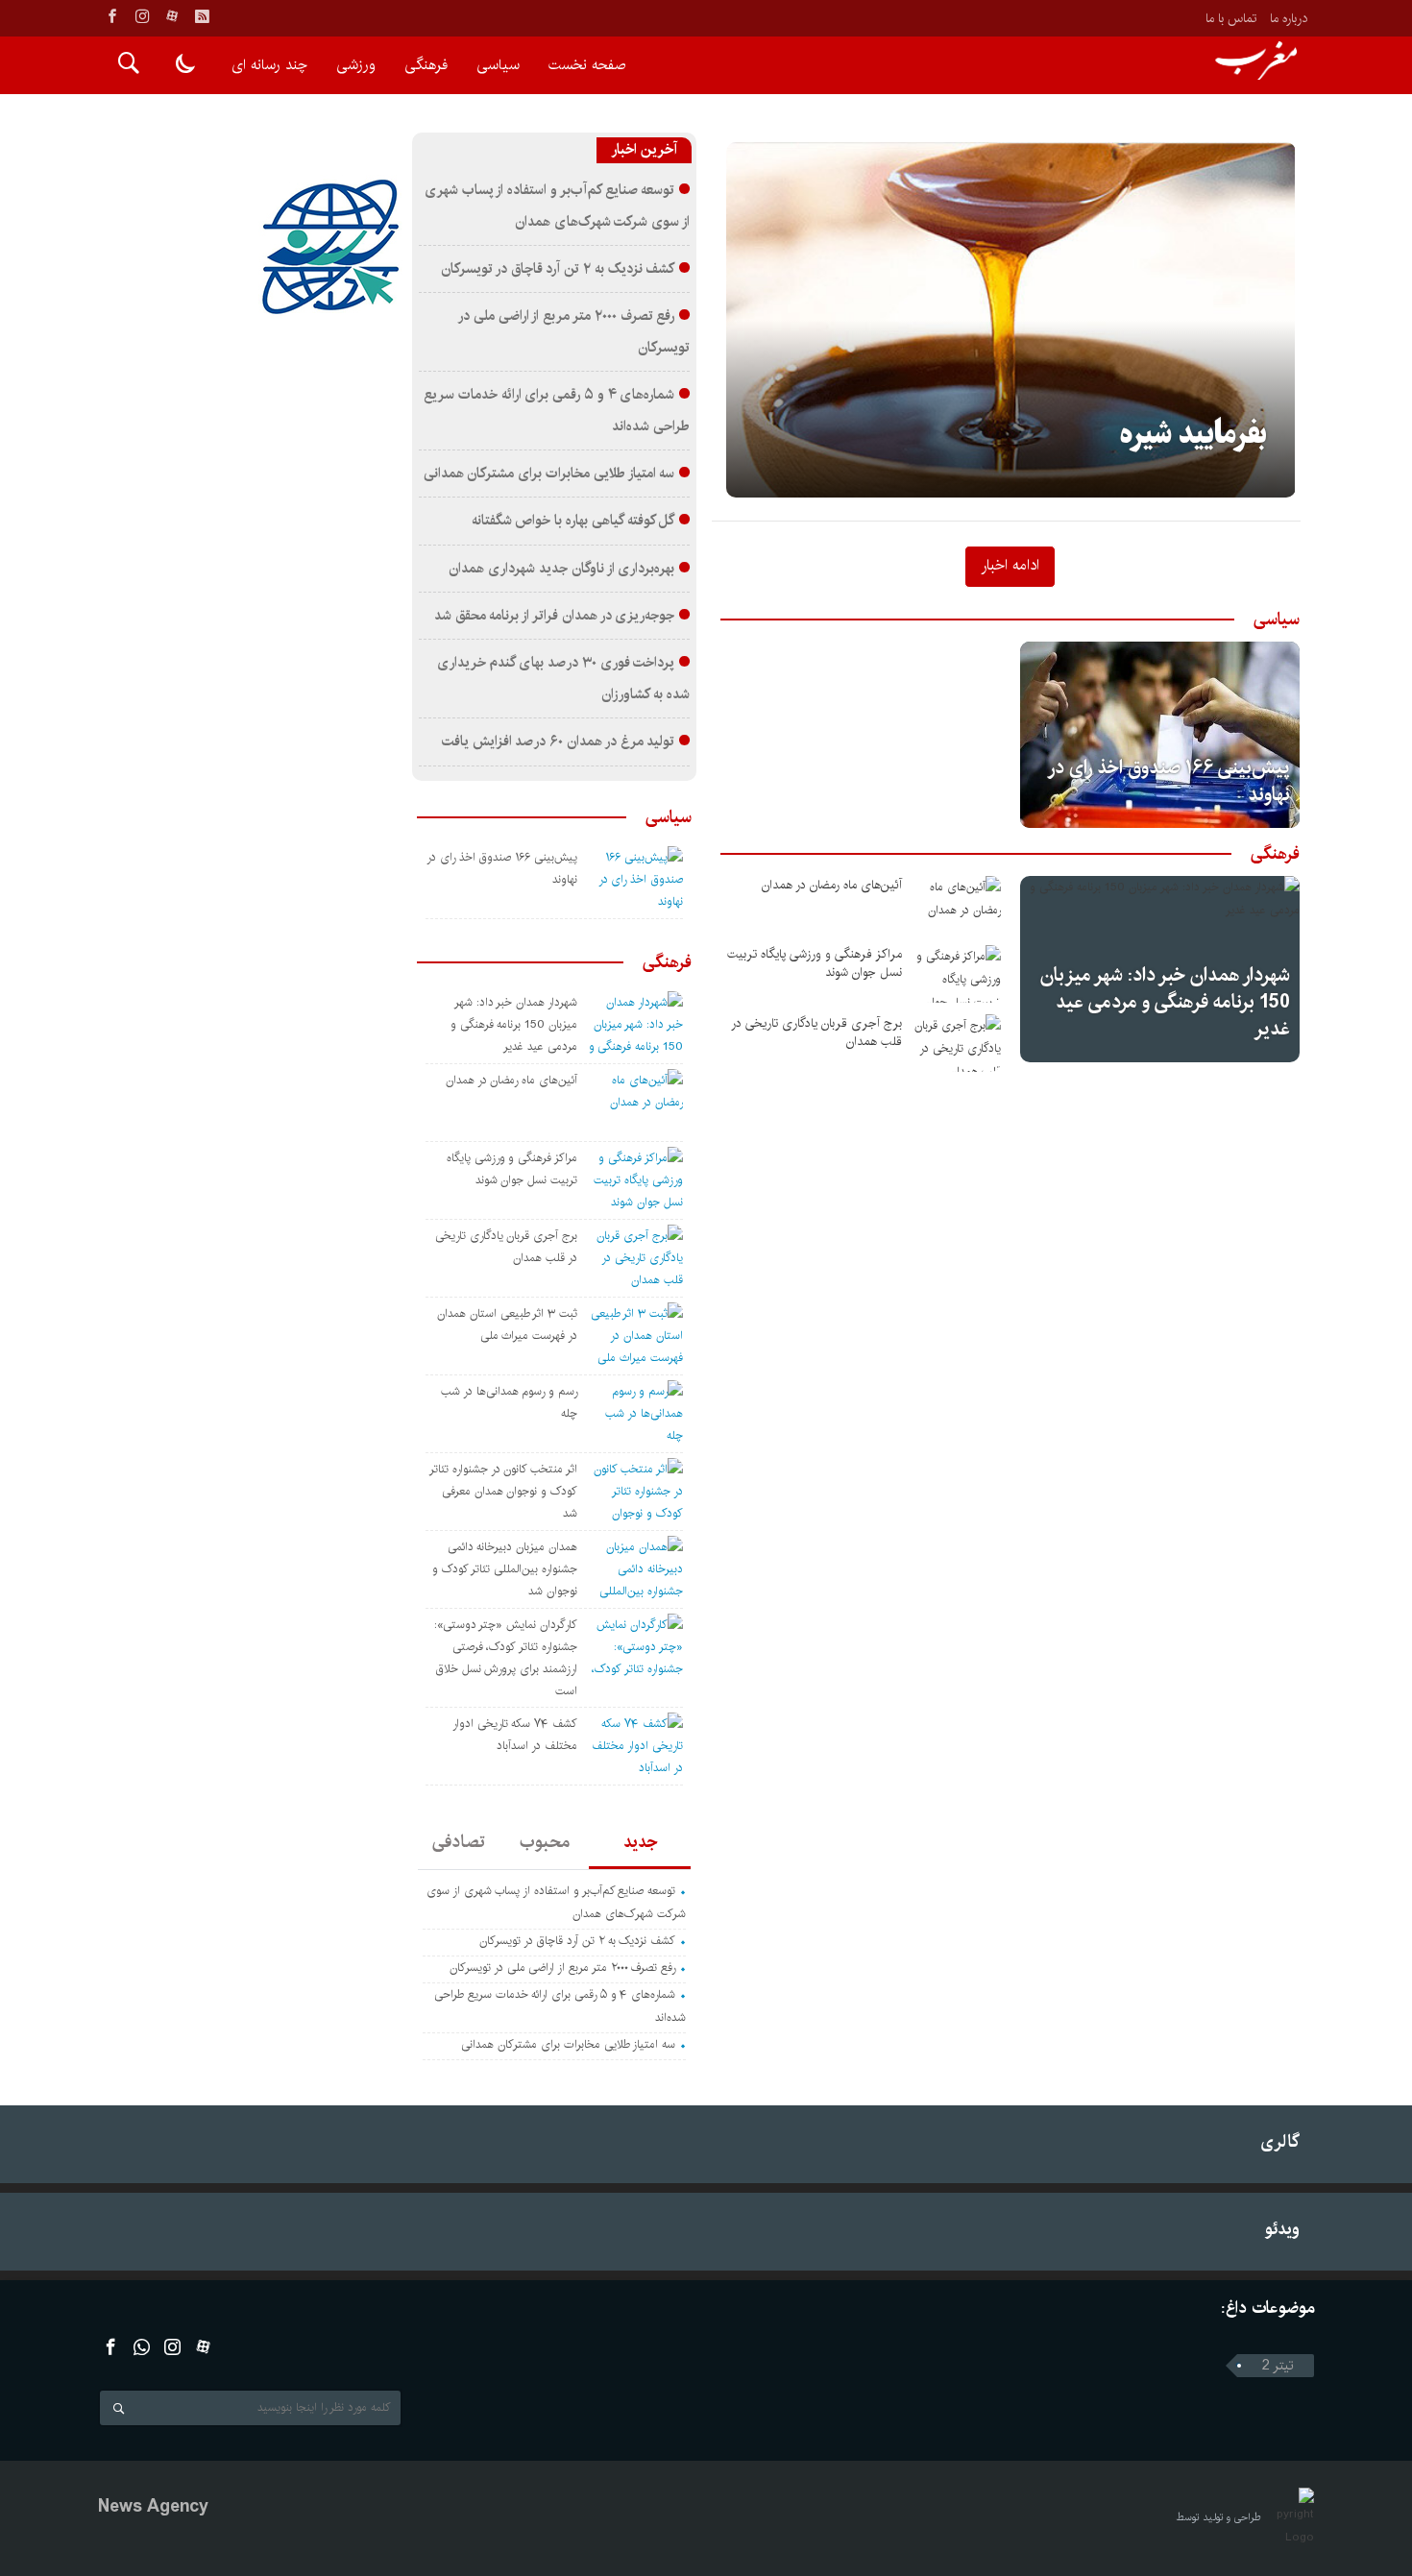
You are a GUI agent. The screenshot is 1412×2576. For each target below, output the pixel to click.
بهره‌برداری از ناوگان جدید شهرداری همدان (561, 569)
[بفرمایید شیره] (1011, 320)
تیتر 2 (1278, 2366)
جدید (640, 1842)
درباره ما (1289, 18)
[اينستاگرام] (142, 16)
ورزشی (356, 65)
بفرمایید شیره (1193, 435)
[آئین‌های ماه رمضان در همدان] (958, 905)
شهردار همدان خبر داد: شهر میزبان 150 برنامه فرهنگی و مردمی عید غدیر (1165, 1002)
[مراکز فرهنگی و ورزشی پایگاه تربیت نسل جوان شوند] (958, 974)
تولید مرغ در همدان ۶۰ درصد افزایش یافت (559, 741)
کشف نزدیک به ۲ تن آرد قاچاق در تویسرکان (558, 269)
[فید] (202, 16)
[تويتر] (142, 2347)
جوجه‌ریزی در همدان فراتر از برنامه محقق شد (555, 616)
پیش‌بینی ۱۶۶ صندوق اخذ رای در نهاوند (1170, 781)
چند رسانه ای (269, 65)
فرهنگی (426, 65)
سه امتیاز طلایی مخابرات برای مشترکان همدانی (549, 474)
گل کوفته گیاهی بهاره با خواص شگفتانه (573, 521)
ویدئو (1282, 2229)
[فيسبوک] (112, 16)
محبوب (545, 1842)
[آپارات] (172, 16)
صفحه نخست (587, 65)
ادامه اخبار (1010, 565)
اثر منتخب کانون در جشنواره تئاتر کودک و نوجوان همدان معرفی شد (503, 1491)
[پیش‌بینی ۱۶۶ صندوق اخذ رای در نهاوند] (1160, 735)
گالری (1280, 2141)
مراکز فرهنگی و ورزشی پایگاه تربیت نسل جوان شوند (815, 963)
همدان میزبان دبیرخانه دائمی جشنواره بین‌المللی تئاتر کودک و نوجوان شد (505, 1569)
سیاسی (498, 65)
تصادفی (459, 1842)
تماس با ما (1231, 18)
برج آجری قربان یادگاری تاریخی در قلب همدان (816, 1033)
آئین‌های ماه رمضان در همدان (832, 885)
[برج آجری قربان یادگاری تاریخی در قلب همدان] (958, 1043)
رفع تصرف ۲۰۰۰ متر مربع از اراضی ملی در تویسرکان (562, 1968)
